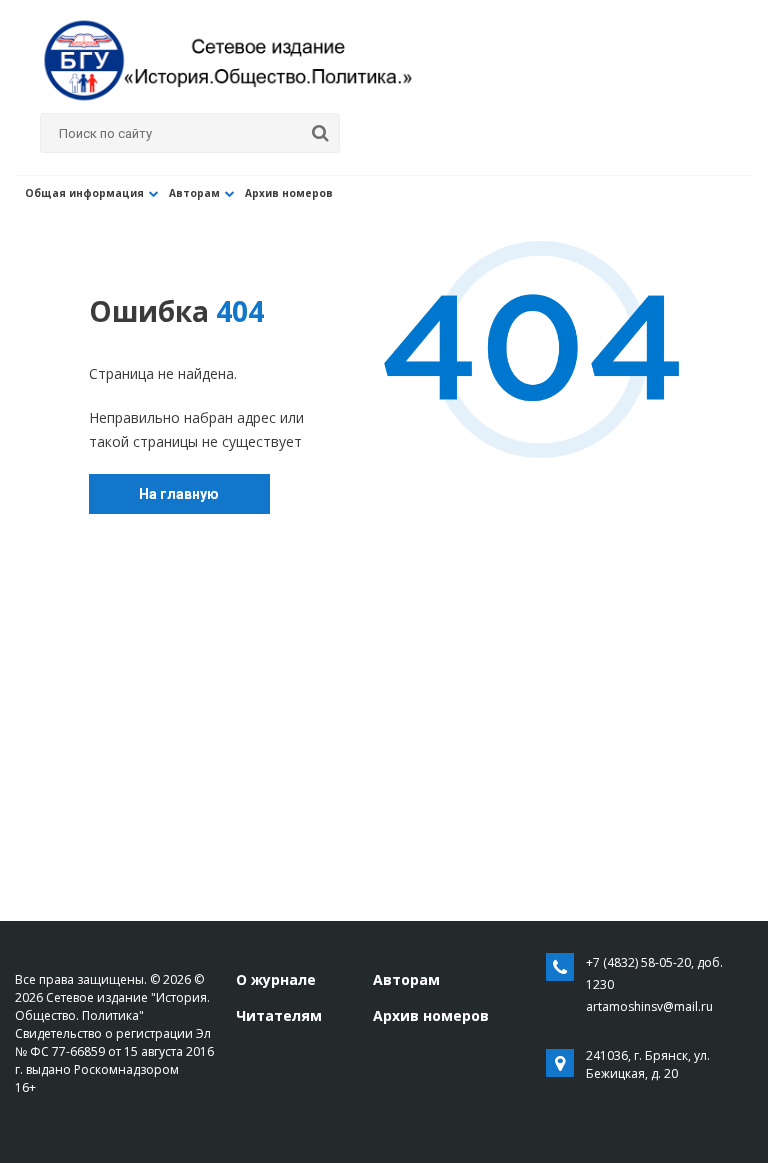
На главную (179, 494)
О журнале (276, 979)
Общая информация (84, 193)
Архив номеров (289, 193)
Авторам (194, 193)
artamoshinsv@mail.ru (649, 1006)
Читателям (279, 1015)
